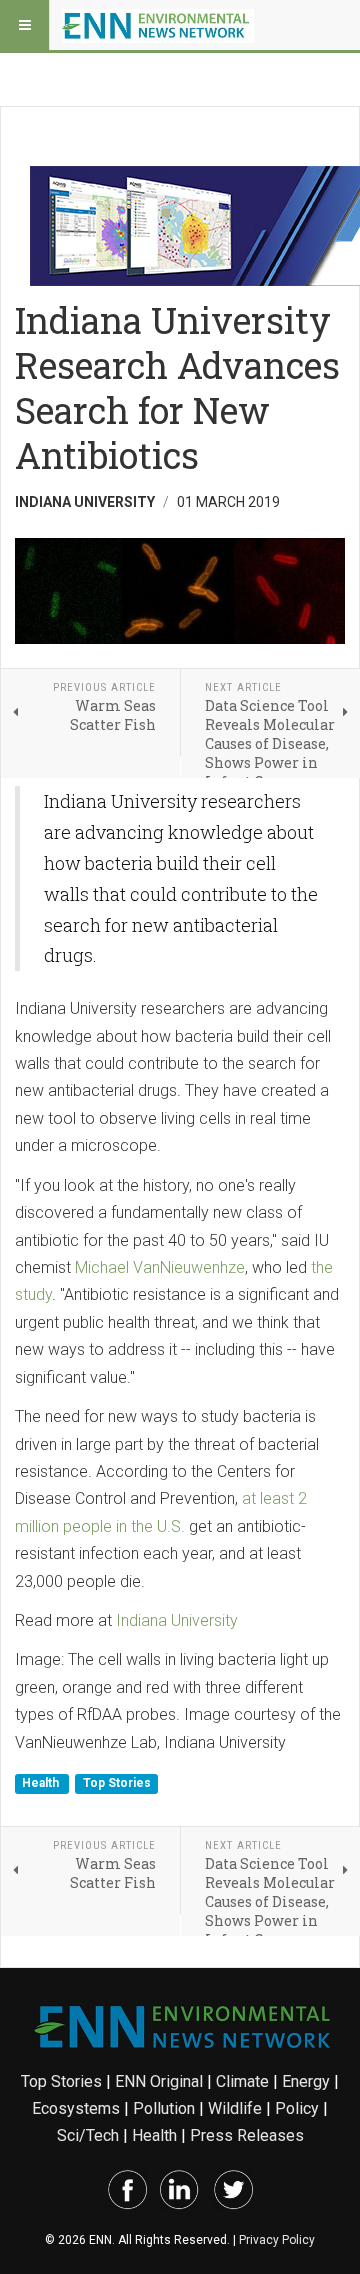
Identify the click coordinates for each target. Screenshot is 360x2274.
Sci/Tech (88, 2135)
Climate (242, 2081)
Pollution (164, 2108)
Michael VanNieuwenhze (160, 1267)
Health (42, 1783)
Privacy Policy (277, 2240)
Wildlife (235, 2108)
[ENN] (158, 25)
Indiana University (177, 1620)
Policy (297, 2108)
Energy (306, 2081)
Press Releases (247, 2135)
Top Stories (117, 1783)
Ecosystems (76, 2108)
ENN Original (159, 2081)
